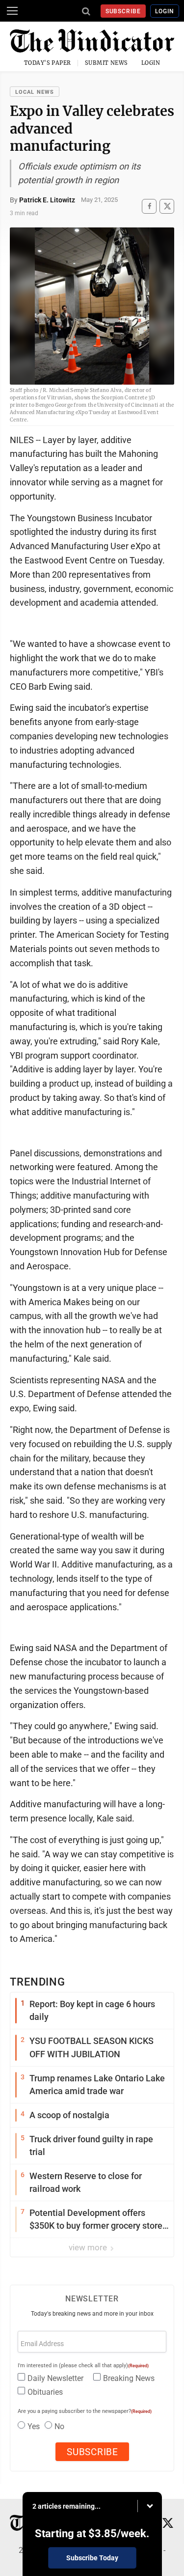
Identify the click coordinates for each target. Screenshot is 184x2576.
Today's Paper (48, 63)
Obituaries (45, 2392)
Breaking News (129, 2378)
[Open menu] (12, 11)
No (59, 2426)
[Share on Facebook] (149, 206)
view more (89, 2247)
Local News (35, 92)
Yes (34, 2426)
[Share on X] (167, 206)
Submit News (106, 63)
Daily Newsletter (55, 2378)
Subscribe (123, 11)
